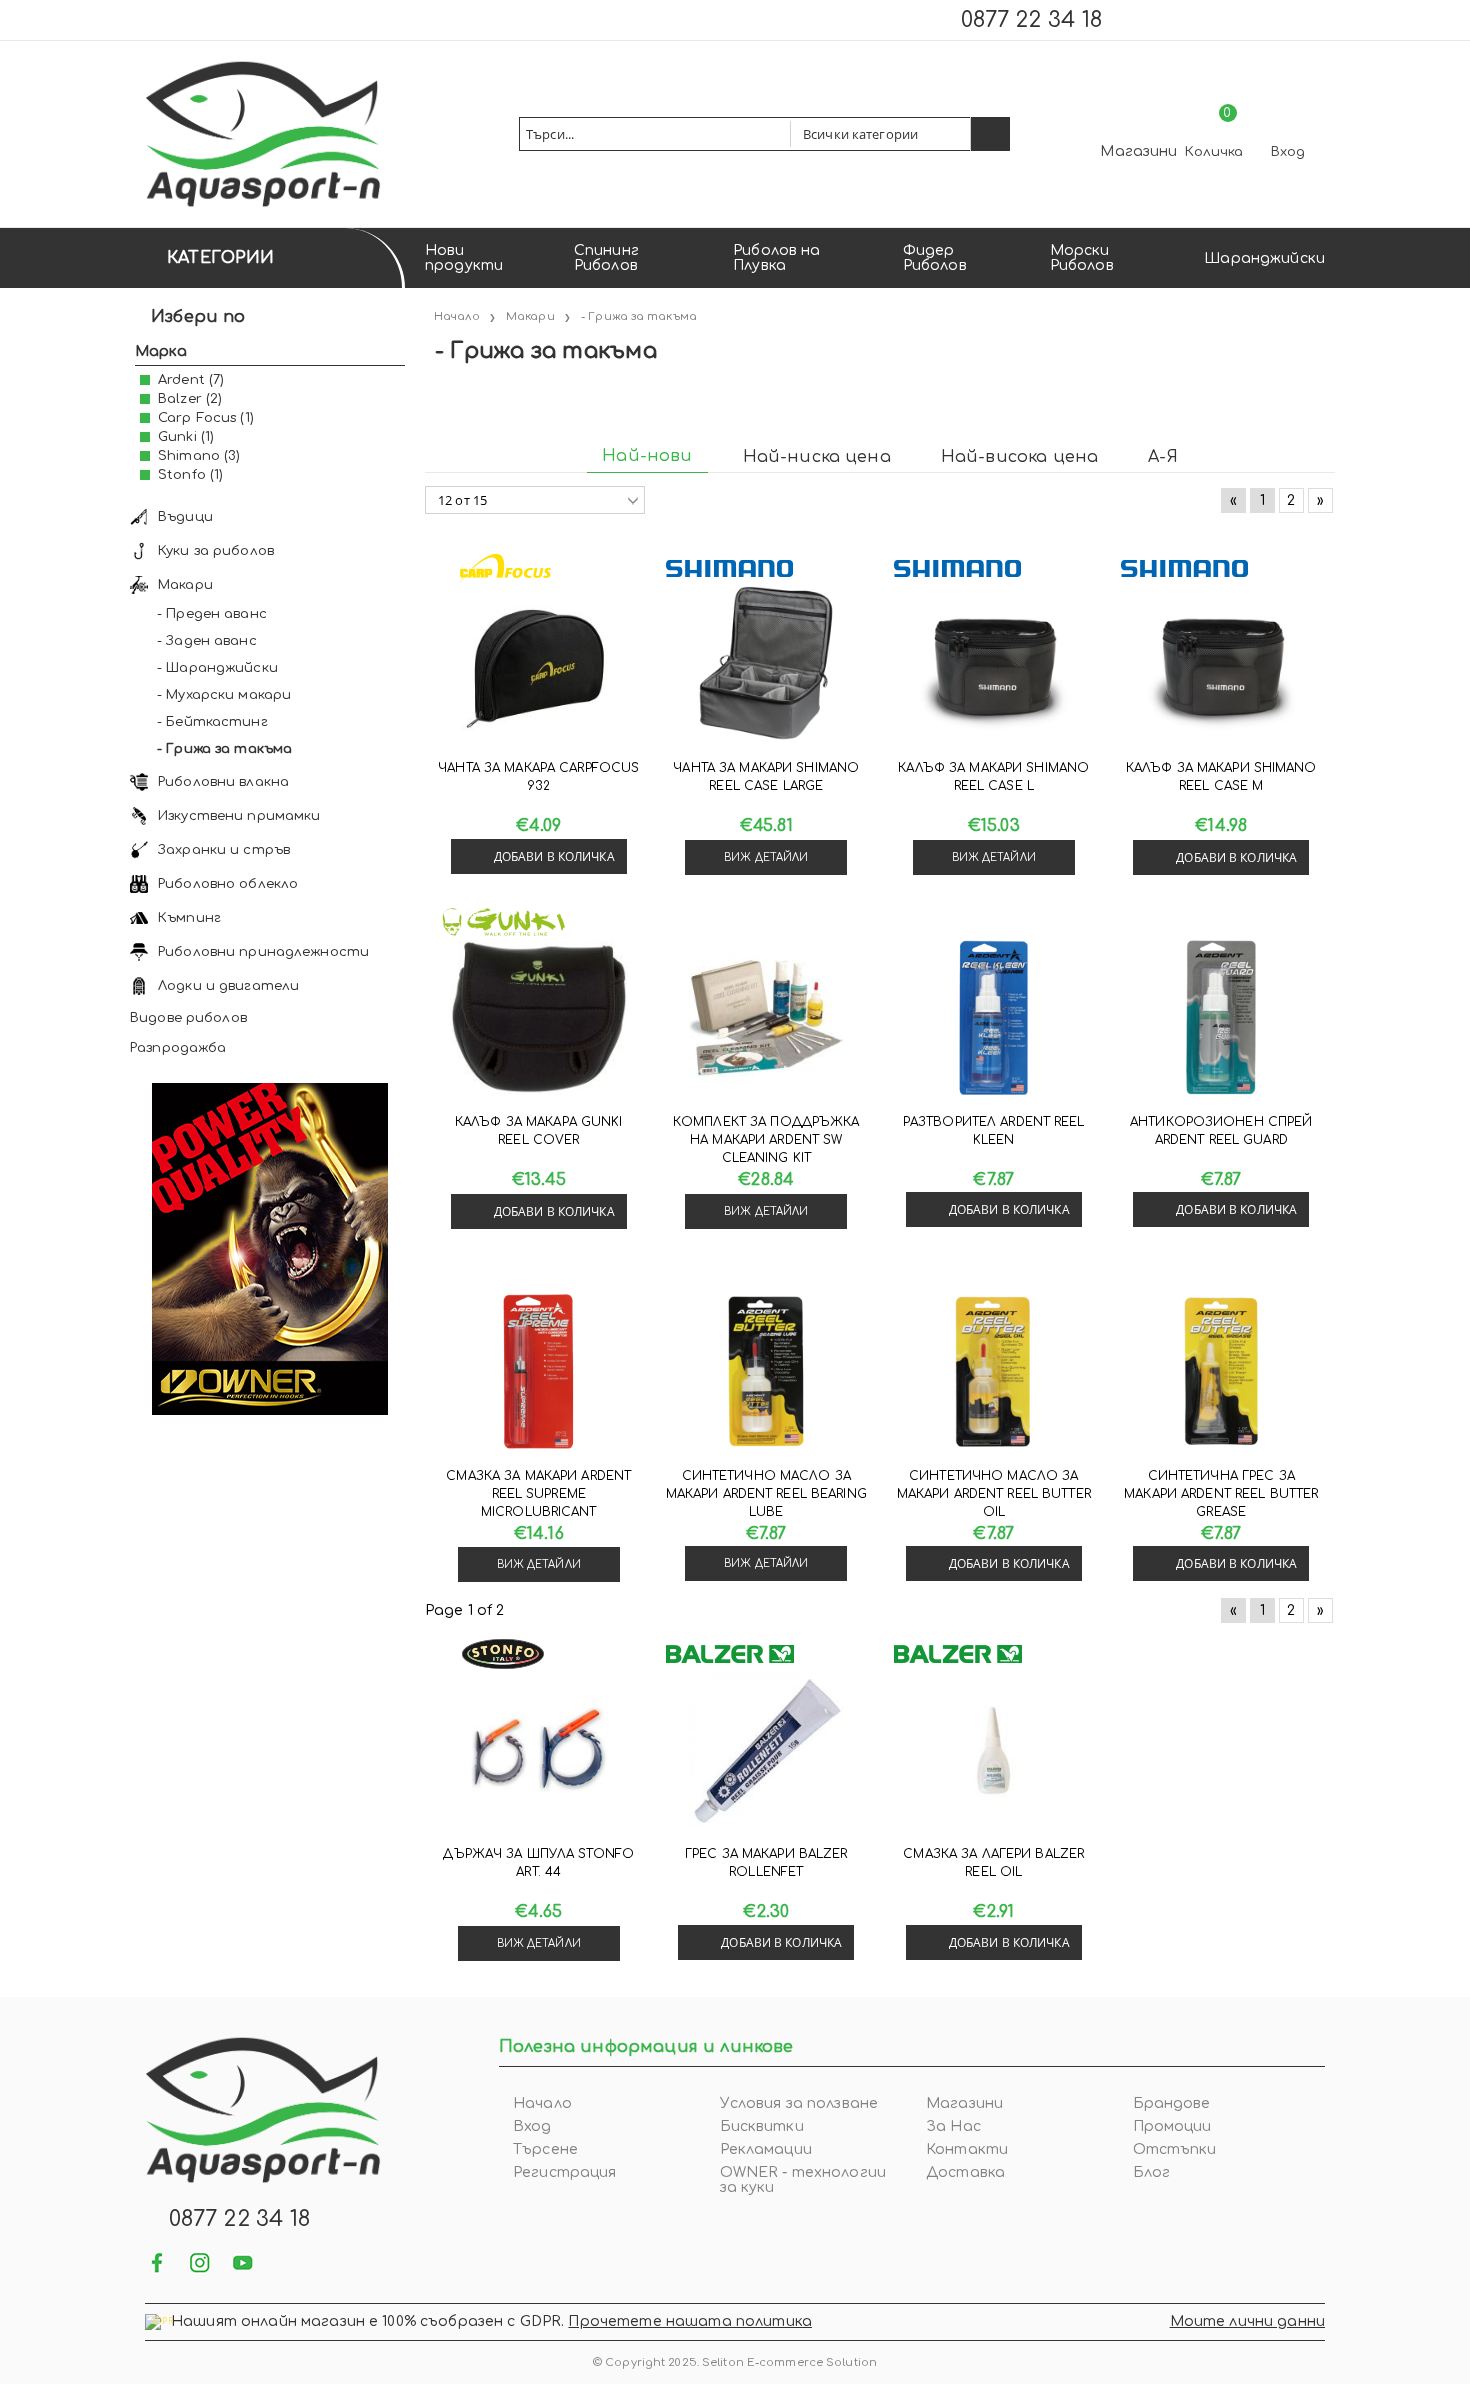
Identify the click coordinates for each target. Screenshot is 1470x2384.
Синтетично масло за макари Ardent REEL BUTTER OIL (994, 1494)
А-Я (1162, 457)
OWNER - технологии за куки (803, 2180)
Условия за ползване (799, 2103)
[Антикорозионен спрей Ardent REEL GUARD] (1221, 1018)
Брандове (1172, 2103)
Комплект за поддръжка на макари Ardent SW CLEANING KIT (766, 1140)
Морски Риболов (1082, 258)
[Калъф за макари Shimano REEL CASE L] (994, 664)
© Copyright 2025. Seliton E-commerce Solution (735, 2362)
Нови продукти (464, 258)
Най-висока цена (1019, 457)
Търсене (545, 2149)
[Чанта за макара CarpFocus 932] (539, 664)
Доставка (965, 2172)
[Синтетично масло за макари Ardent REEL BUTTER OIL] (994, 1372)
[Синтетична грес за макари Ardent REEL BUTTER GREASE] (1221, 1372)
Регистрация (565, 2172)
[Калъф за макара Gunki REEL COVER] (539, 1018)
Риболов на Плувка (776, 258)
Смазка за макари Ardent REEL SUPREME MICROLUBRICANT (538, 1494)
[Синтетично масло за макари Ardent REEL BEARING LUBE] (766, 1372)
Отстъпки (1175, 2149)
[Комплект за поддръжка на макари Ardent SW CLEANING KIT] (766, 1018)
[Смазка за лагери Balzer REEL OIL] (994, 1750)
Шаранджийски (1264, 258)
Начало (542, 2103)
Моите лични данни (1247, 2321)
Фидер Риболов (935, 258)
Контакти (967, 2149)
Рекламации (766, 2149)
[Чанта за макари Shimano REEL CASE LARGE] (766, 664)
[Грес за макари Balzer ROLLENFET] (766, 1750)
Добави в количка (554, 856)
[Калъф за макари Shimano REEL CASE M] (1221, 664)
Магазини (1138, 151)
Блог (1152, 2172)
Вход (1288, 152)
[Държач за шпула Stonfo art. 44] (539, 1750)
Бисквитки (762, 2126)
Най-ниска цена (817, 457)
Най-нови (647, 456)
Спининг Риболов (606, 258)
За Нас (953, 2126)
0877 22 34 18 (1031, 20)
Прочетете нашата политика (690, 2321)
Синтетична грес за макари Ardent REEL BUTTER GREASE (1221, 1494)
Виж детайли (766, 857)
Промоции (1172, 2126)
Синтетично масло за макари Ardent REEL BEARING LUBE (766, 1494)
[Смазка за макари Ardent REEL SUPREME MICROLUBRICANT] (539, 1372)
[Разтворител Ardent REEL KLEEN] (994, 1018)
